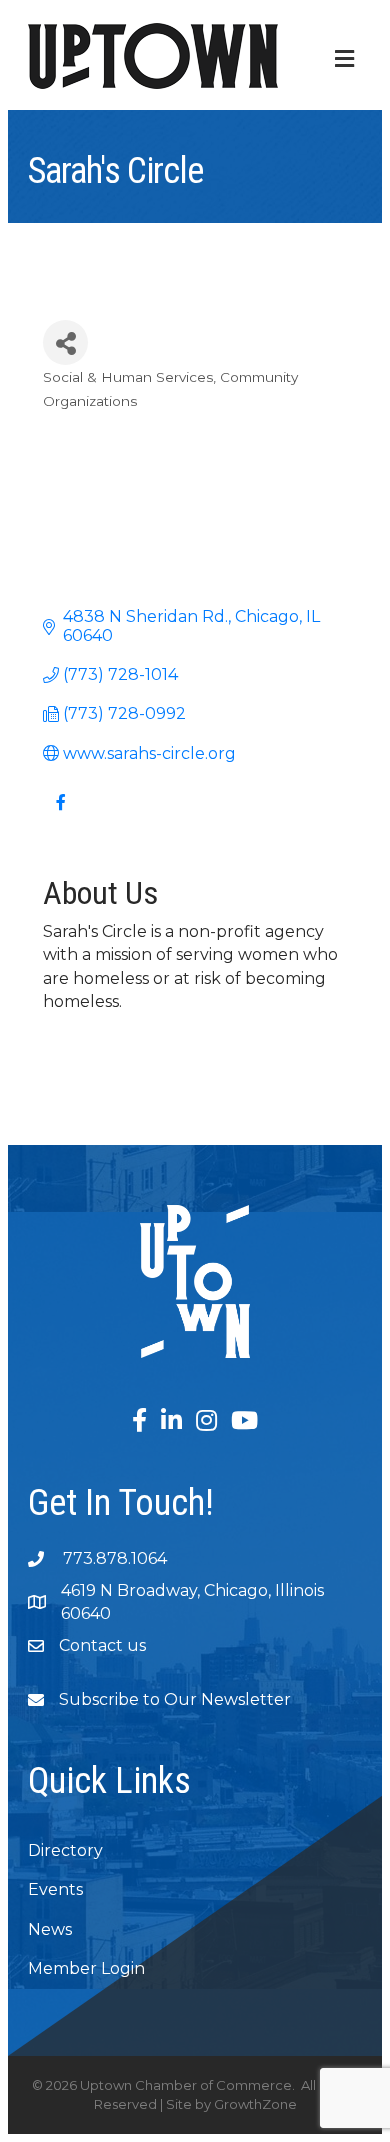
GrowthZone (255, 2104)
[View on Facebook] (60, 814)
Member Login (86, 1968)
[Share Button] (65, 342)
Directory (65, 1850)
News (50, 1929)
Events (55, 1889)
